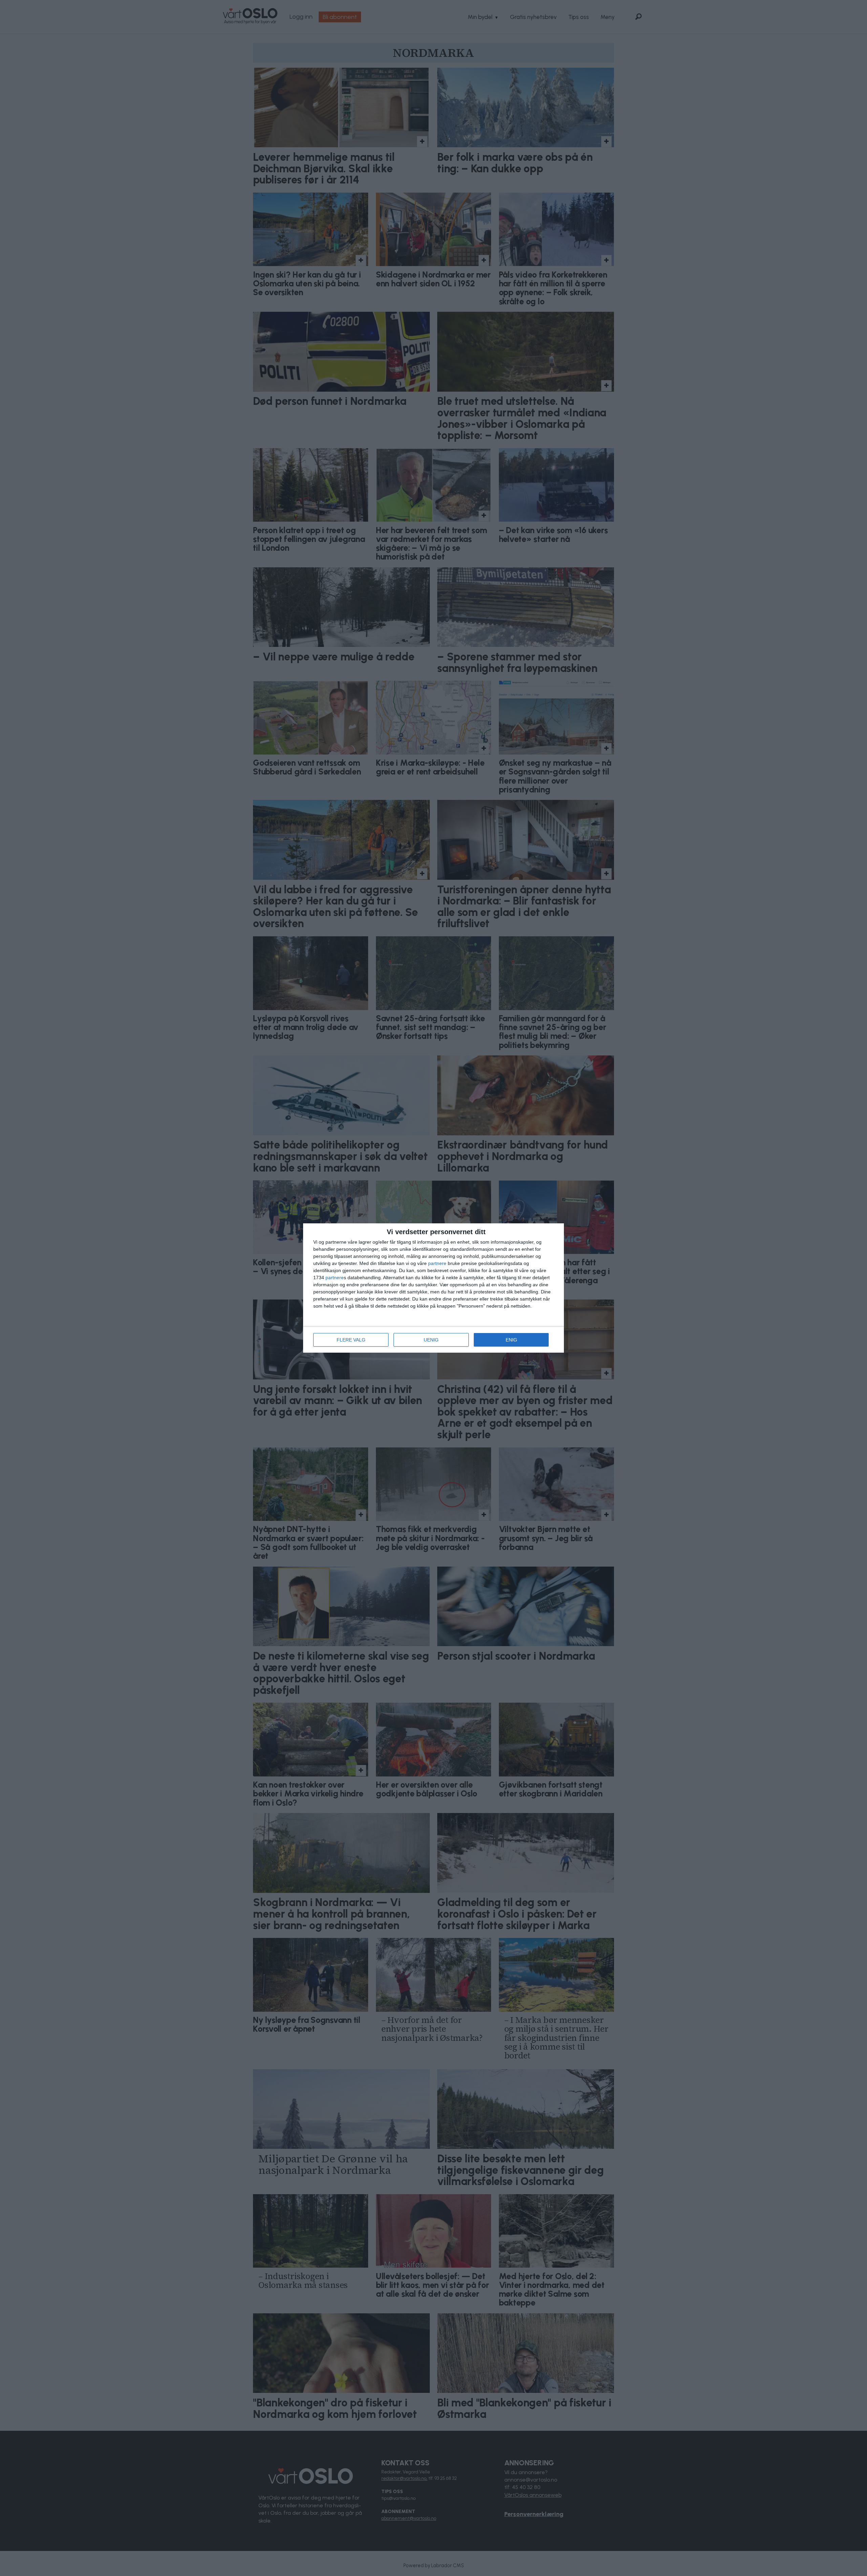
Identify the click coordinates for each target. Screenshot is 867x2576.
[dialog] (433, 1288)
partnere (437, 1263)
